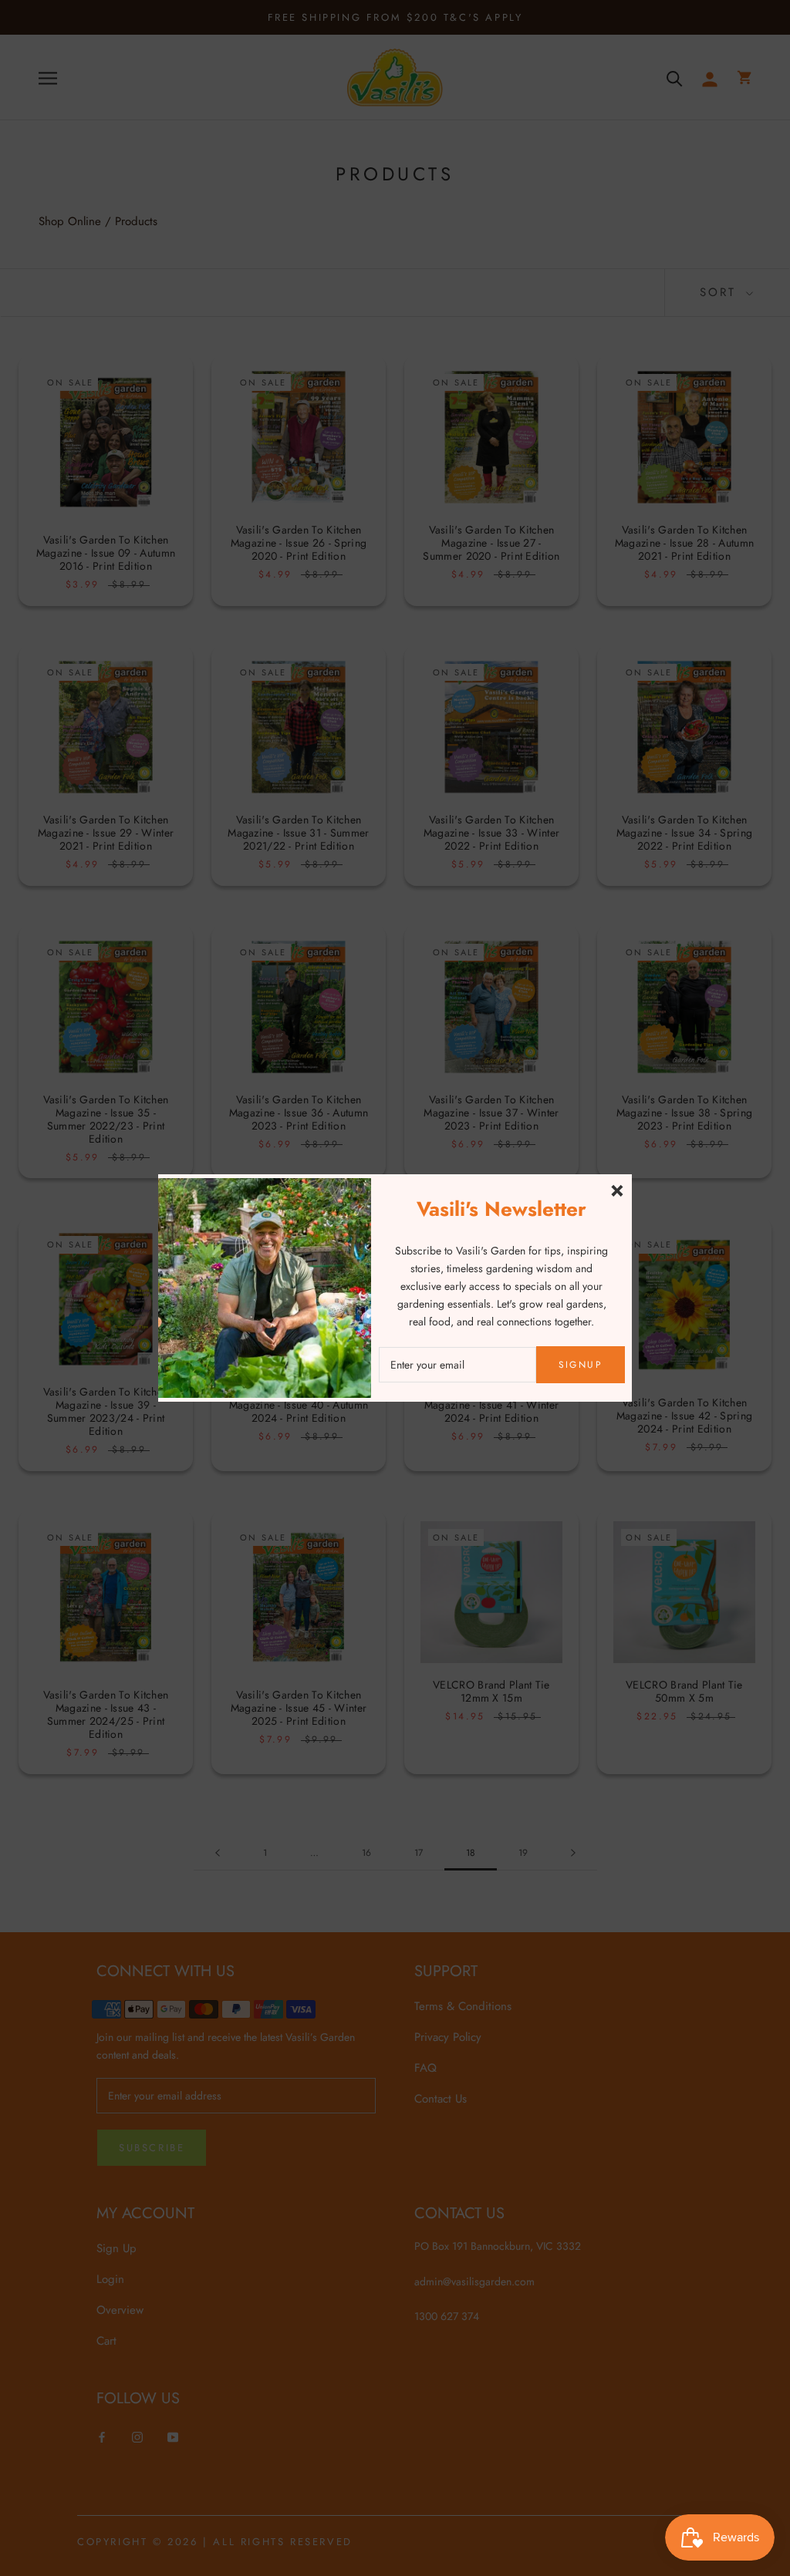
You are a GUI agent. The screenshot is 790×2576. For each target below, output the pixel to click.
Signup (581, 1365)
